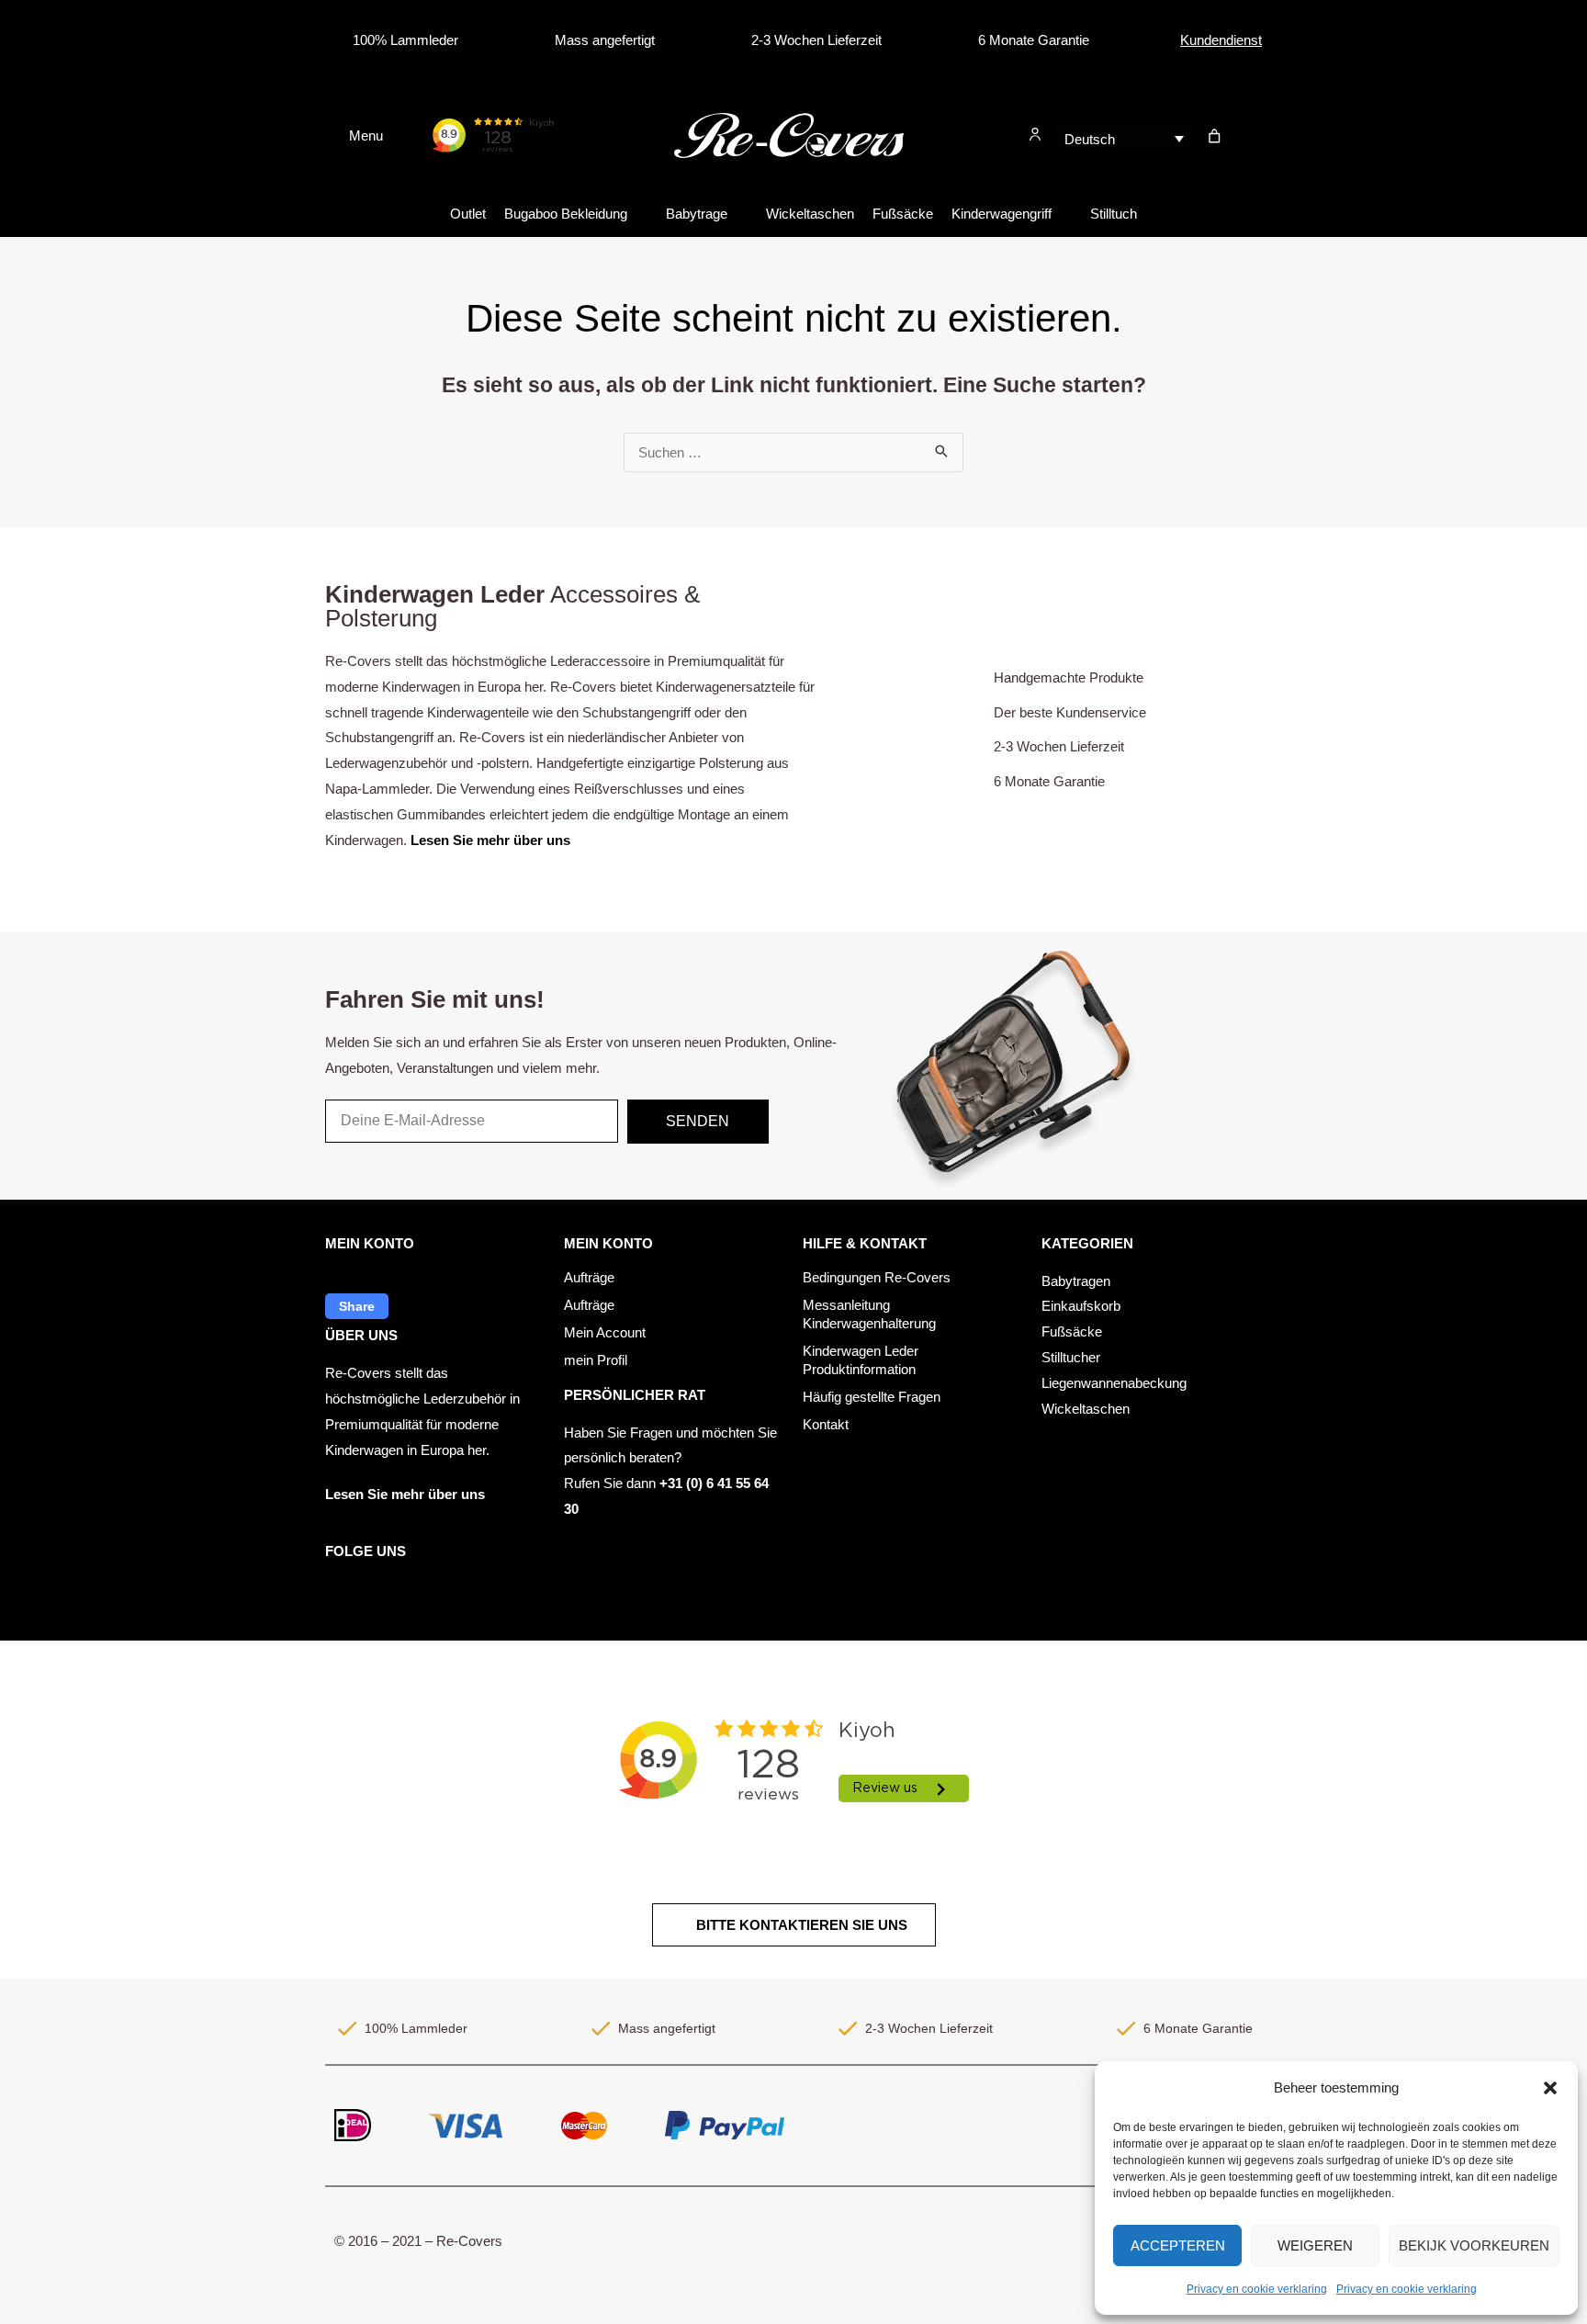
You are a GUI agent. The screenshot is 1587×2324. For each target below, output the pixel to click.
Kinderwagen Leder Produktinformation (861, 1360)
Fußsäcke (903, 214)
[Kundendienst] (1165, 40)
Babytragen (1076, 1281)
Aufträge (589, 1277)
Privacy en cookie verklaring (1257, 2289)
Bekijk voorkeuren (1474, 2245)
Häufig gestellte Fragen (872, 1397)
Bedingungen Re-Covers (877, 1277)
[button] (1550, 2088)
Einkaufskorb (1081, 1306)
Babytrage (697, 214)
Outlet (468, 214)
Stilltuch (1114, 214)
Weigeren (1315, 2245)
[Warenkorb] (1215, 136)
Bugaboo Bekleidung (566, 214)
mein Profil (596, 1360)
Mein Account (605, 1332)
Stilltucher (1071, 1357)
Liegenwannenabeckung (1114, 1383)
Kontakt (826, 1424)
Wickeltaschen (810, 214)
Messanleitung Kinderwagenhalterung (869, 1314)
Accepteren (1178, 2245)
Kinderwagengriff (1002, 214)
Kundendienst (1221, 40)
